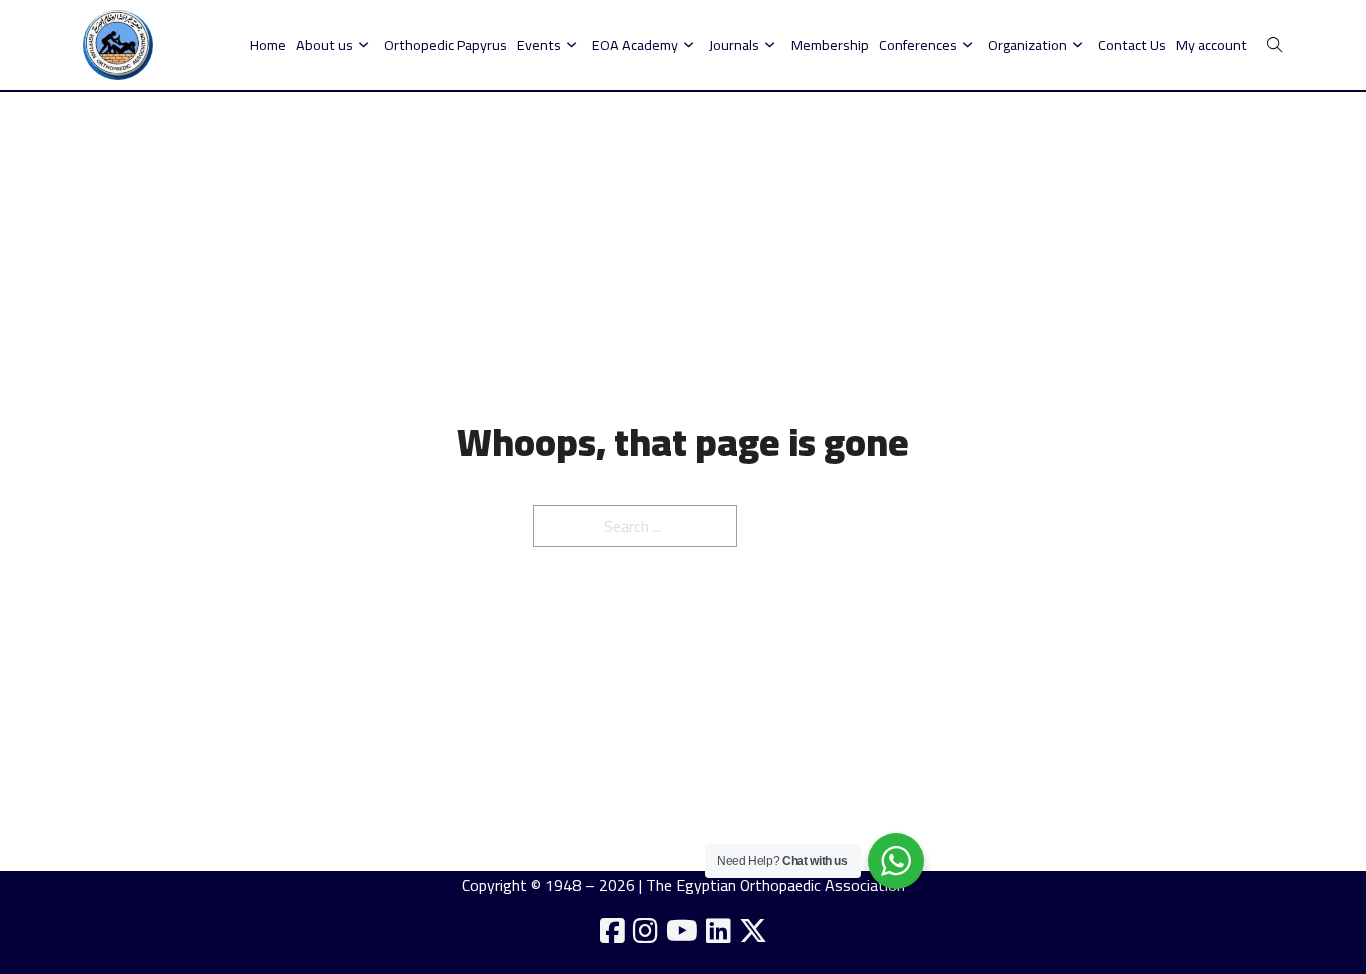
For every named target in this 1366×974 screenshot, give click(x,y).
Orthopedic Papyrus (445, 45)
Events (539, 45)
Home (268, 45)
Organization (1027, 45)
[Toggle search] (1275, 45)
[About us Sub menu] (363, 44)
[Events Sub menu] (571, 44)
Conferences (918, 45)
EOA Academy (635, 45)
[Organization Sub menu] (1077, 44)
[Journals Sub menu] (769, 44)
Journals (734, 45)
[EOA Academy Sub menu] (688, 44)
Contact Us (1132, 45)
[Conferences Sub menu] (967, 44)
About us (324, 45)
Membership (830, 45)
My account (1211, 45)
